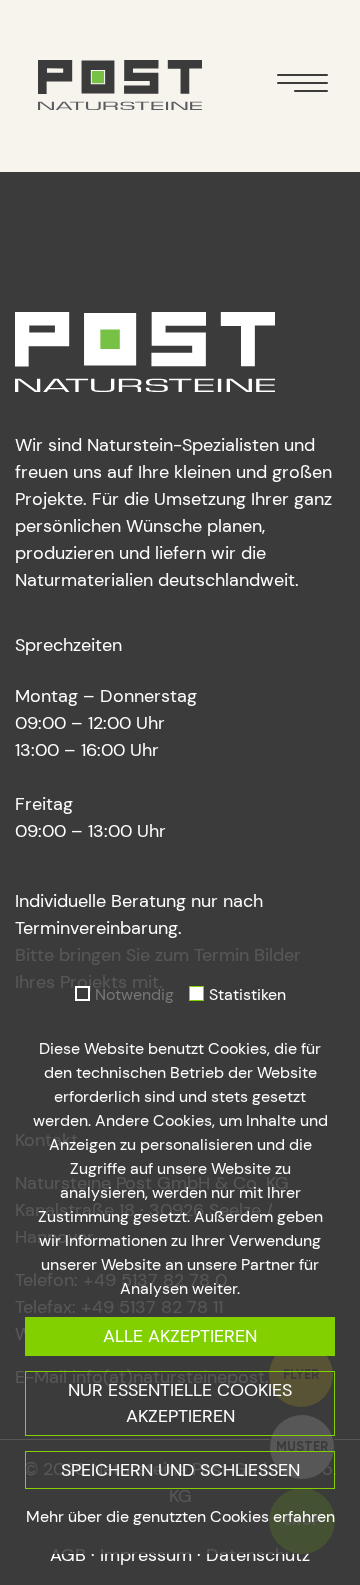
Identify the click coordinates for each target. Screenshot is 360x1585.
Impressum (146, 1555)
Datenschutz (258, 1555)
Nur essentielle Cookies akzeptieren (180, 1403)
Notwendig (134, 995)
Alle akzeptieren (180, 1336)
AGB (68, 1555)
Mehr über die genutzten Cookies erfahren (180, 1516)
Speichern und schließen (180, 1470)
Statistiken (247, 995)
